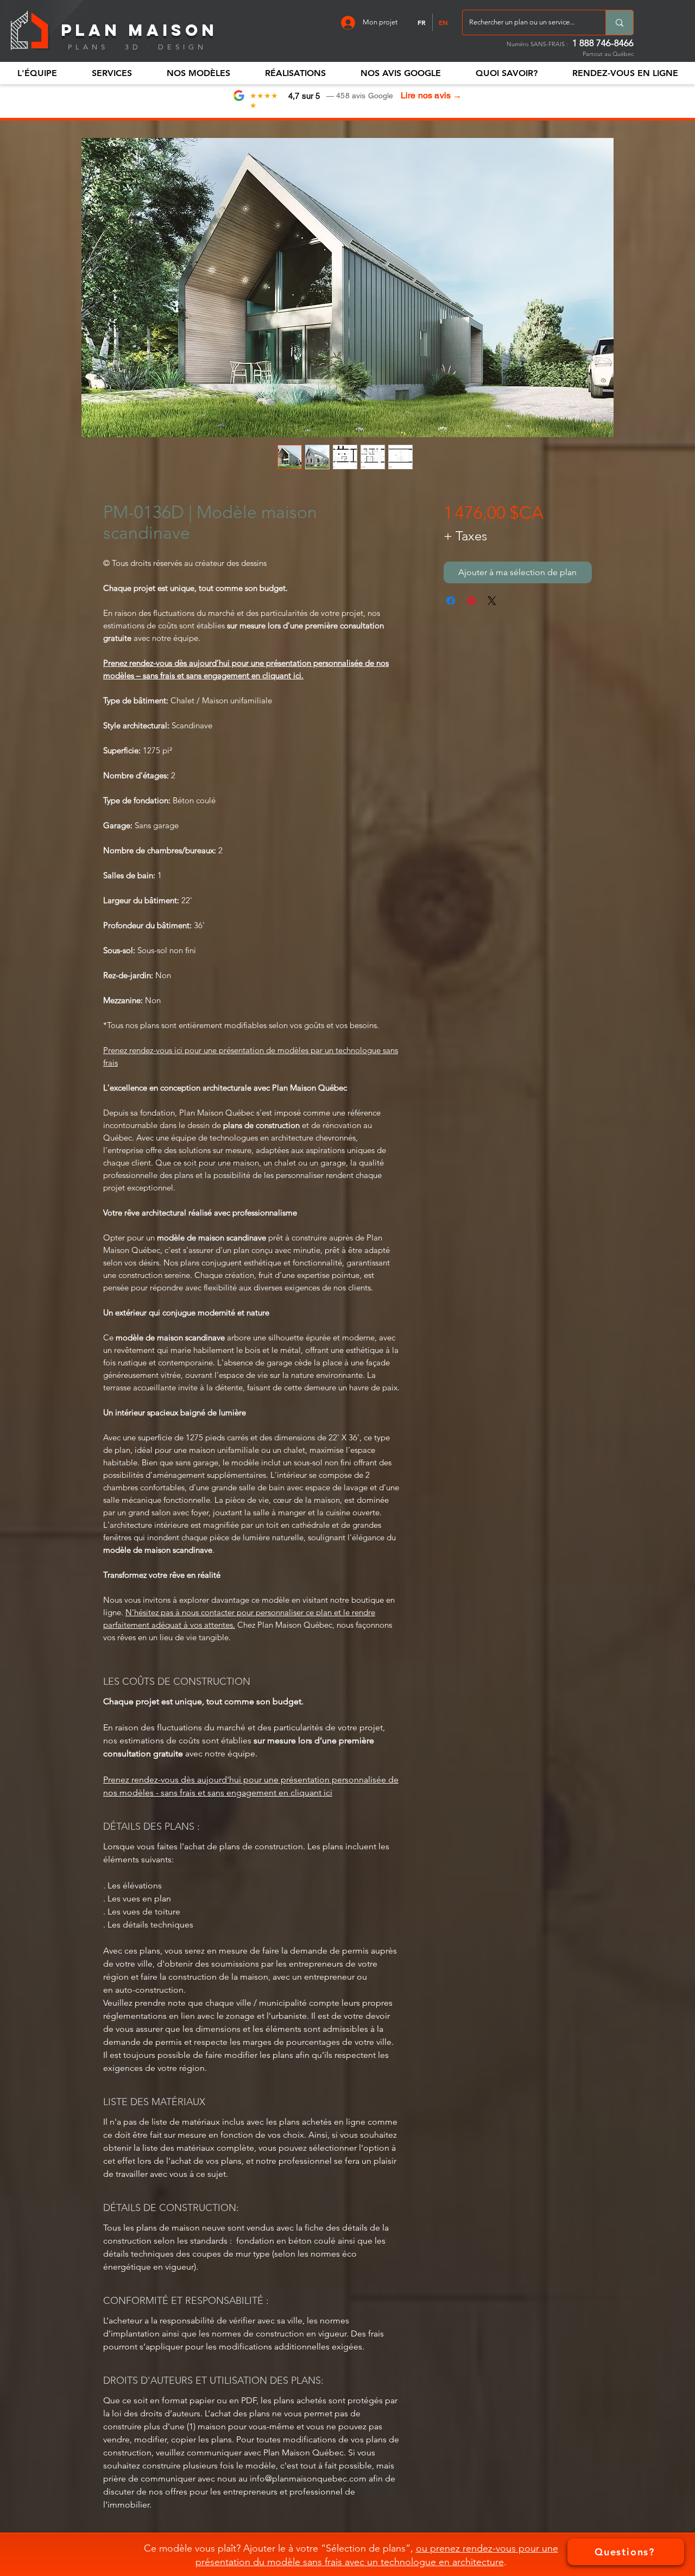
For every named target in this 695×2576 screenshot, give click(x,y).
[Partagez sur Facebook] (451, 601)
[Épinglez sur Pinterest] (471, 601)
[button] (37, 73)
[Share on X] (492, 601)
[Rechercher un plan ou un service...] (619, 23)
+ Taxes (465, 536)
